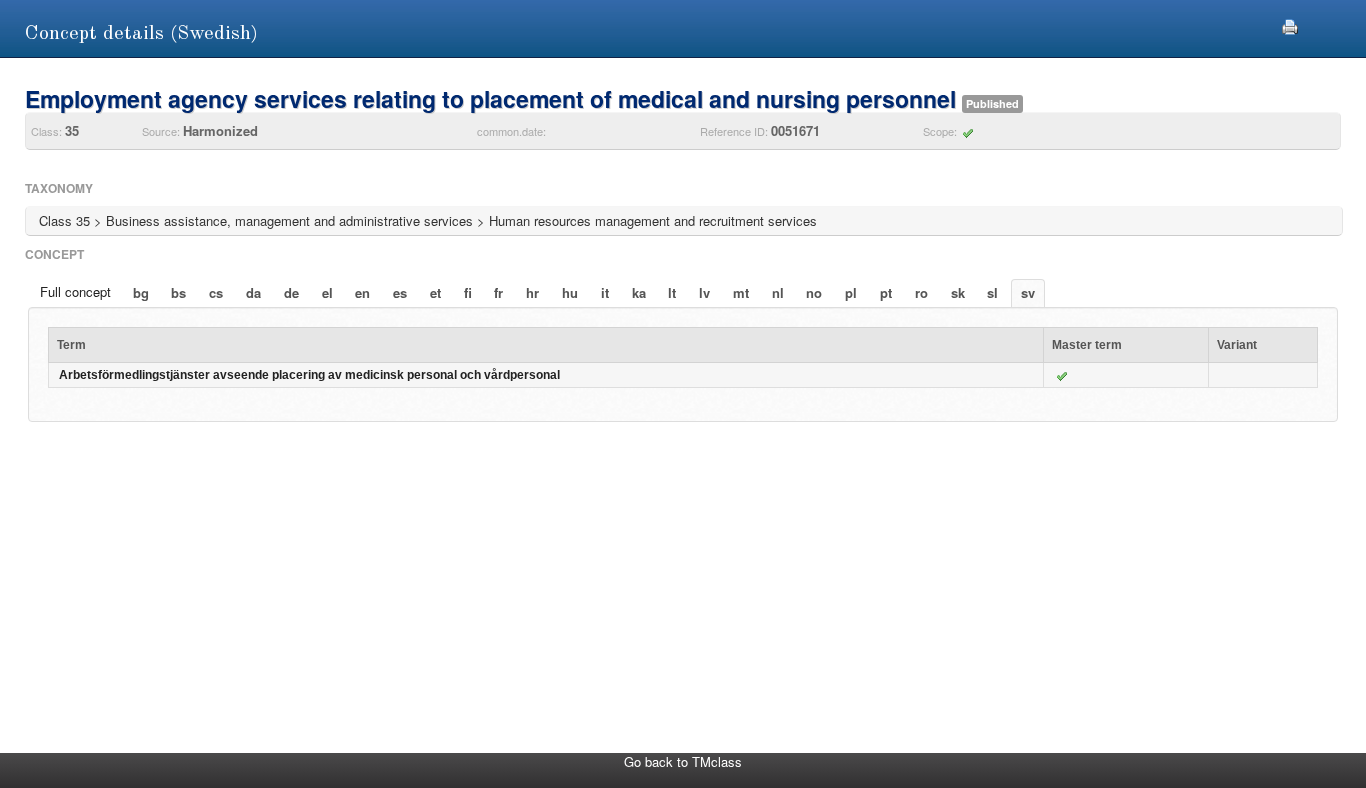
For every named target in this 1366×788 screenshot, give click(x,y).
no (814, 292)
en (362, 292)
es (400, 292)
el (327, 292)
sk (958, 292)
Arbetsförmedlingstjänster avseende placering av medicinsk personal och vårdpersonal (309, 375)
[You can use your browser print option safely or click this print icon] (1290, 24)
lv (704, 292)
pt (886, 292)
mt (741, 292)
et (435, 292)
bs (178, 292)
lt (672, 292)
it (605, 292)
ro (921, 292)
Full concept (75, 291)
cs (216, 292)
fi (468, 292)
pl (851, 292)
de (291, 292)
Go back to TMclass (683, 761)
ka (639, 292)
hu (570, 292)
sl (992, 292)
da (253, 292)
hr (532, 292)
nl (778, 292)
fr (498, 292)
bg (141, 292)
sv (1028, 292)
